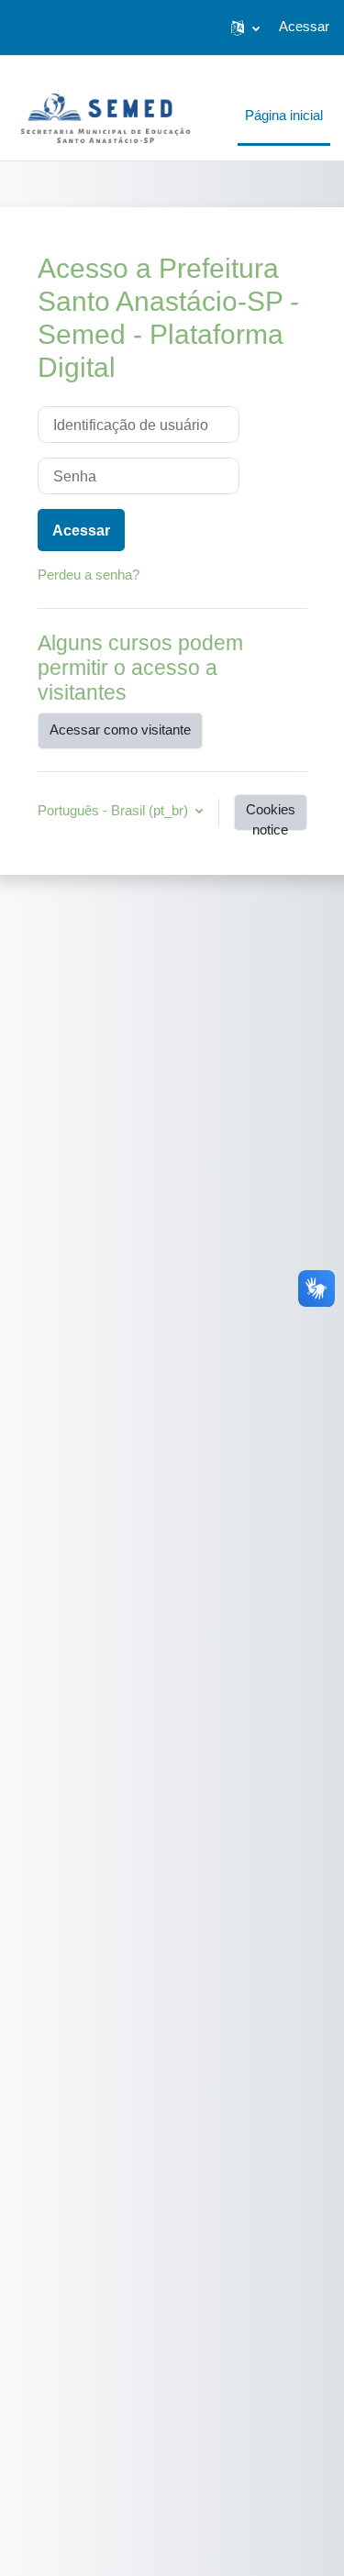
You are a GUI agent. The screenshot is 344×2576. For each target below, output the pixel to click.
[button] (245, 28)
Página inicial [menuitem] (284, 116)
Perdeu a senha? (89, 575)
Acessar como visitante (120, 730)
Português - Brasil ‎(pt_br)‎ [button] (115, 811)
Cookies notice (271, 817)
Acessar (304, 27)
